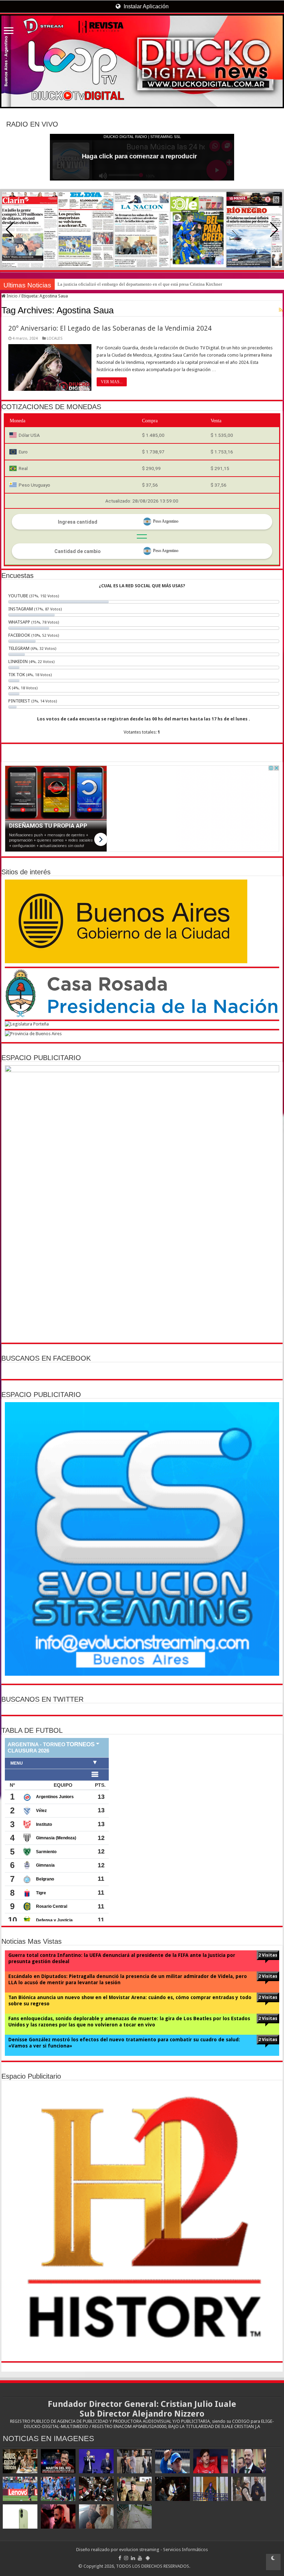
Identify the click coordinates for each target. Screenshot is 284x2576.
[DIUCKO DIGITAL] (142, 61)
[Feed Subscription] (281, 310)
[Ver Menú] (9, 31)
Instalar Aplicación (145, 6)
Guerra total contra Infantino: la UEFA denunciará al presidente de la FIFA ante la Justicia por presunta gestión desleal (122, 1958)
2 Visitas (268, 1955)
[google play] (148, 2558)
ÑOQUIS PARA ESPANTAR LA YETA (93, 284)
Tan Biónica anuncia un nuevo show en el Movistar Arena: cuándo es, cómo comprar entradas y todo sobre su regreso (130, 2000)
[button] (274, 230)
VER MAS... (112, 382)
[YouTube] (140, 2558)
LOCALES (55, 338)
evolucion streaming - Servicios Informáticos (163, 2550)
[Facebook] (120, 2558)
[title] (273, 2562)
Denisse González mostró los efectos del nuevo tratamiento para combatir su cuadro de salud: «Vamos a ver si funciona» (124, 2043)
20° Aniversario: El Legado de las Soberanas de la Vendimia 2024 (110, 328)
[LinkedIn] (133, 2558)
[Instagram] (126, 2558)
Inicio (12, 296)
